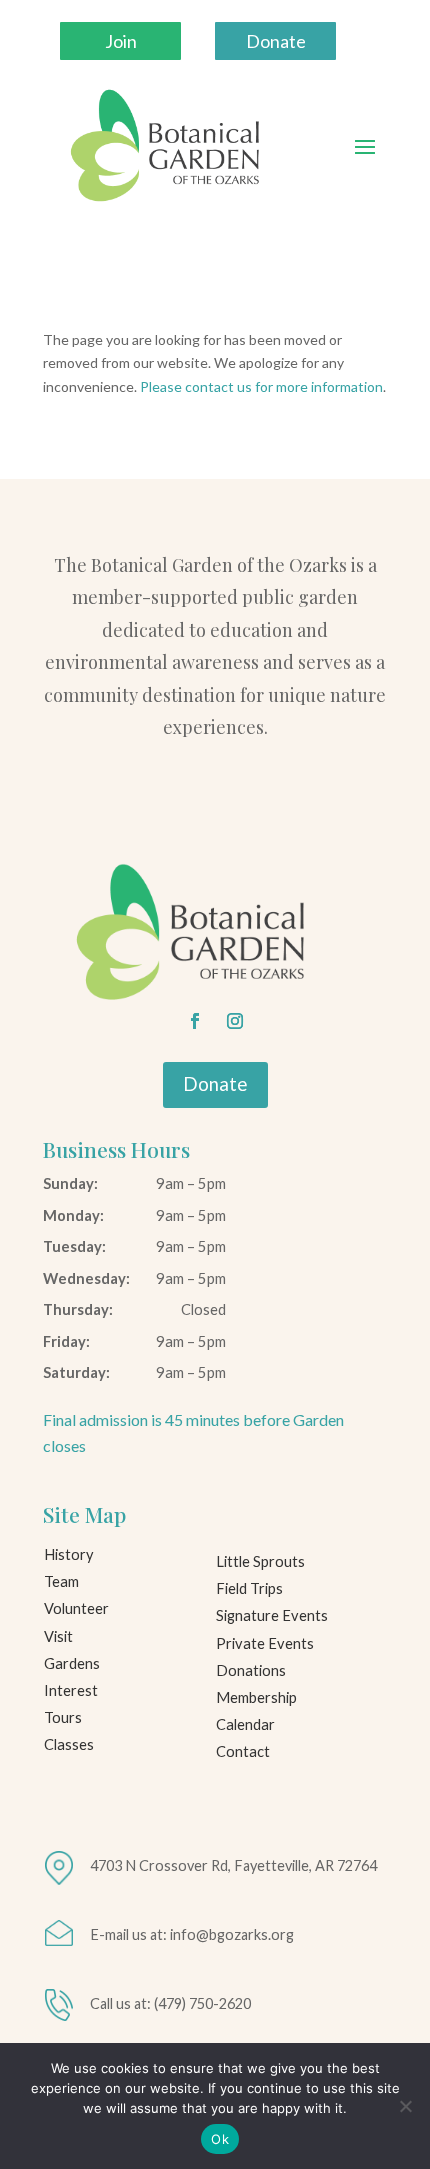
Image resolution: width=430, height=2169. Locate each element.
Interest (71, 1690)
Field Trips (249, 1588)
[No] (405, 2106)
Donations (251, 1670)
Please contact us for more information (261, 386)
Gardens (72, 1663)
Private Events (265, 1643)
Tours (63, 1717)
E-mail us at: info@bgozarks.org (192, 1934)
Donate (276, 41)
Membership (256, 1697)
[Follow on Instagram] (235, 1021)
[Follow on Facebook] (195, 1021)
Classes (69, 1744)
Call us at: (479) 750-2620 (170, 2003)
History (69, 1554)
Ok (220, 2139)
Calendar (245, 1724)
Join (121, 41)
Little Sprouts (260, 1561)
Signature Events (272, 1615)
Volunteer (76, 1608)
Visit (58, 1636)
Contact (243, 1751)
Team (61, 1581)
